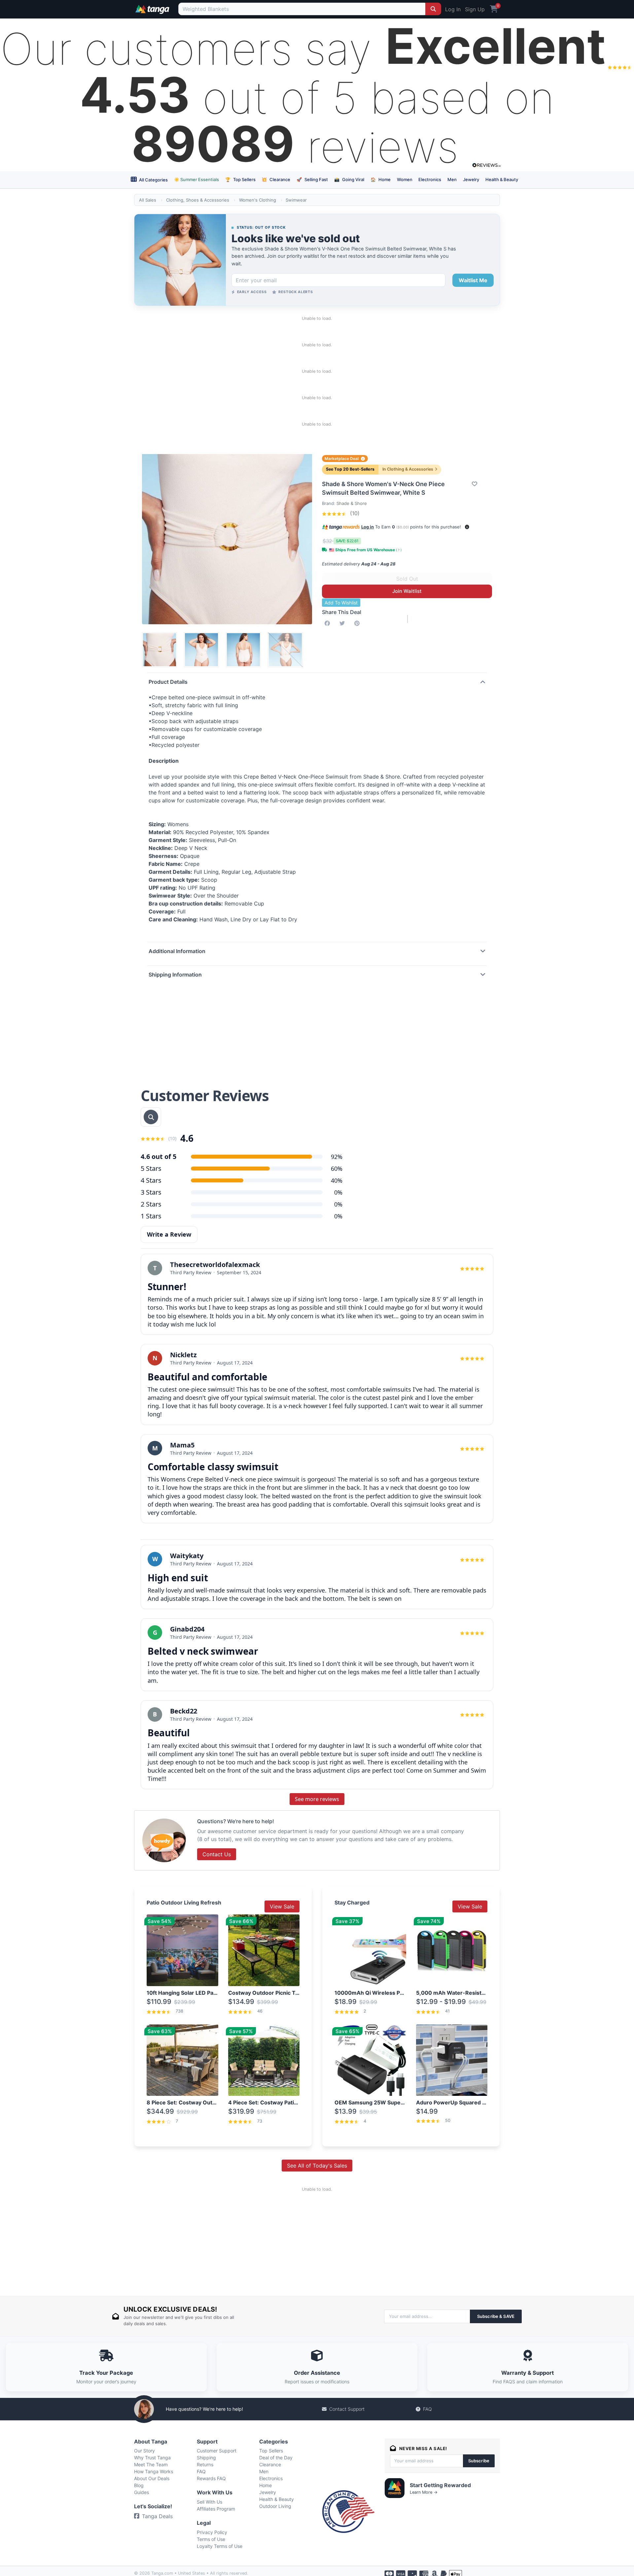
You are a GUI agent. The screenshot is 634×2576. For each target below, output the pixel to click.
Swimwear (296, 200)
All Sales (148, 200)
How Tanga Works (154, 2471)
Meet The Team (151, 2464)
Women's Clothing (258, 200)
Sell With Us (210, 2502)
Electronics (430, 179)
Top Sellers (240, 179)
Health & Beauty (502, 179)
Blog (139, 2485)
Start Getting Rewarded (440, 2485)
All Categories (153, 180)
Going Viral (349, 179)
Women (405, 179)
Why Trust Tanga (152, 2458)
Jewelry (471, 179)
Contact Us (217, 1854)
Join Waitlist (407, 591)
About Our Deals (152, 2478)
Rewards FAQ (211, 2478)
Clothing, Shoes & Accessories (198, 200)
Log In (453, 9)
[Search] (433, 9)
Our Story (144, 2451)
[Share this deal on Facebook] (329, 623)
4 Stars (151, 1180)
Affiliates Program (216, 2509)
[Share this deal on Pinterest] (358, 623)
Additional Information (177, 951)
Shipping (206, 2458)
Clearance (276, 179)
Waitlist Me (473, 280)
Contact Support (347, 2409)
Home (381, 179)
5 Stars (151, 1168)
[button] (467, 527)
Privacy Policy (212, 2532)
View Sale (282, 1906)
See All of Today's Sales (317, 2166)
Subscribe (479, 2461)
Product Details (168, 682)
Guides (141, 2492)
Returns (205, 2464)
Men (452, 179)
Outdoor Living (275, 2506)
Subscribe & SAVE (496, 2316)
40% (337, 1180)
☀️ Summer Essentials (196, 179)
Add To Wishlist (341, 603)
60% (337, 1169)
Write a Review (169, 1234)
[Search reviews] (151, 1117)
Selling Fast (312, 179)
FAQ (427, 2409)
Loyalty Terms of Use (220, 2546)
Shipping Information (175, 975)
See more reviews (317, 1799)
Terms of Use (211, 2539)
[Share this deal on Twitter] (343, 623)
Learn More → (424, 2492)
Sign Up (475, 9)
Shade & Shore (352, 503)
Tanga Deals (157, 2516)
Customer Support (217, 2451)
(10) (354, 513)
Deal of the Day (276, 2458)
